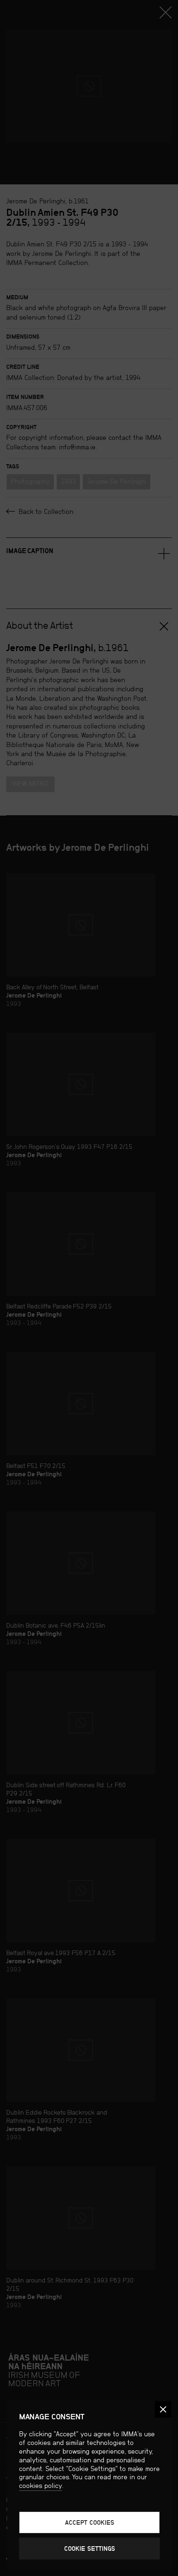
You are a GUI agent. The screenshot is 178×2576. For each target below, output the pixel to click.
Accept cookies (90, 2522)
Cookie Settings (90, 2549)
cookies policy (41, 2486)
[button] (163, 2409)
